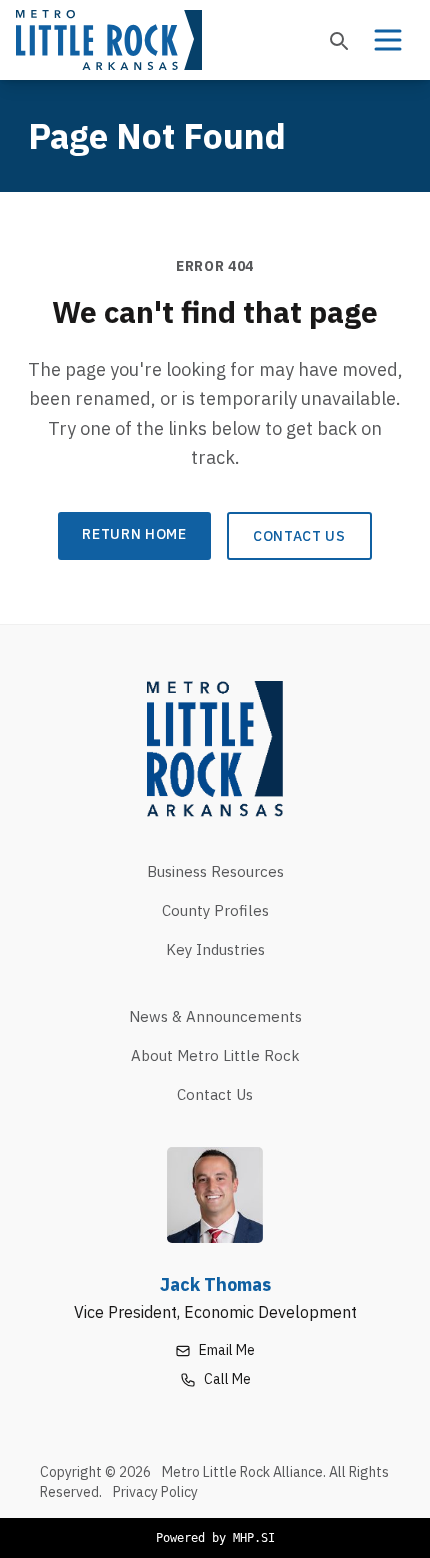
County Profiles (215, 910)
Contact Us (299, 536)
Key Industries (215, 949)
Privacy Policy (155, 1492)
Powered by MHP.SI (215, 1538)
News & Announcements (215, 1016)
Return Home (134, 534)
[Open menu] (388, 40)
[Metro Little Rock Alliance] (109, 40)
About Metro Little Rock (215, 1055)
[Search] (338, 40)
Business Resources (215, 871)
